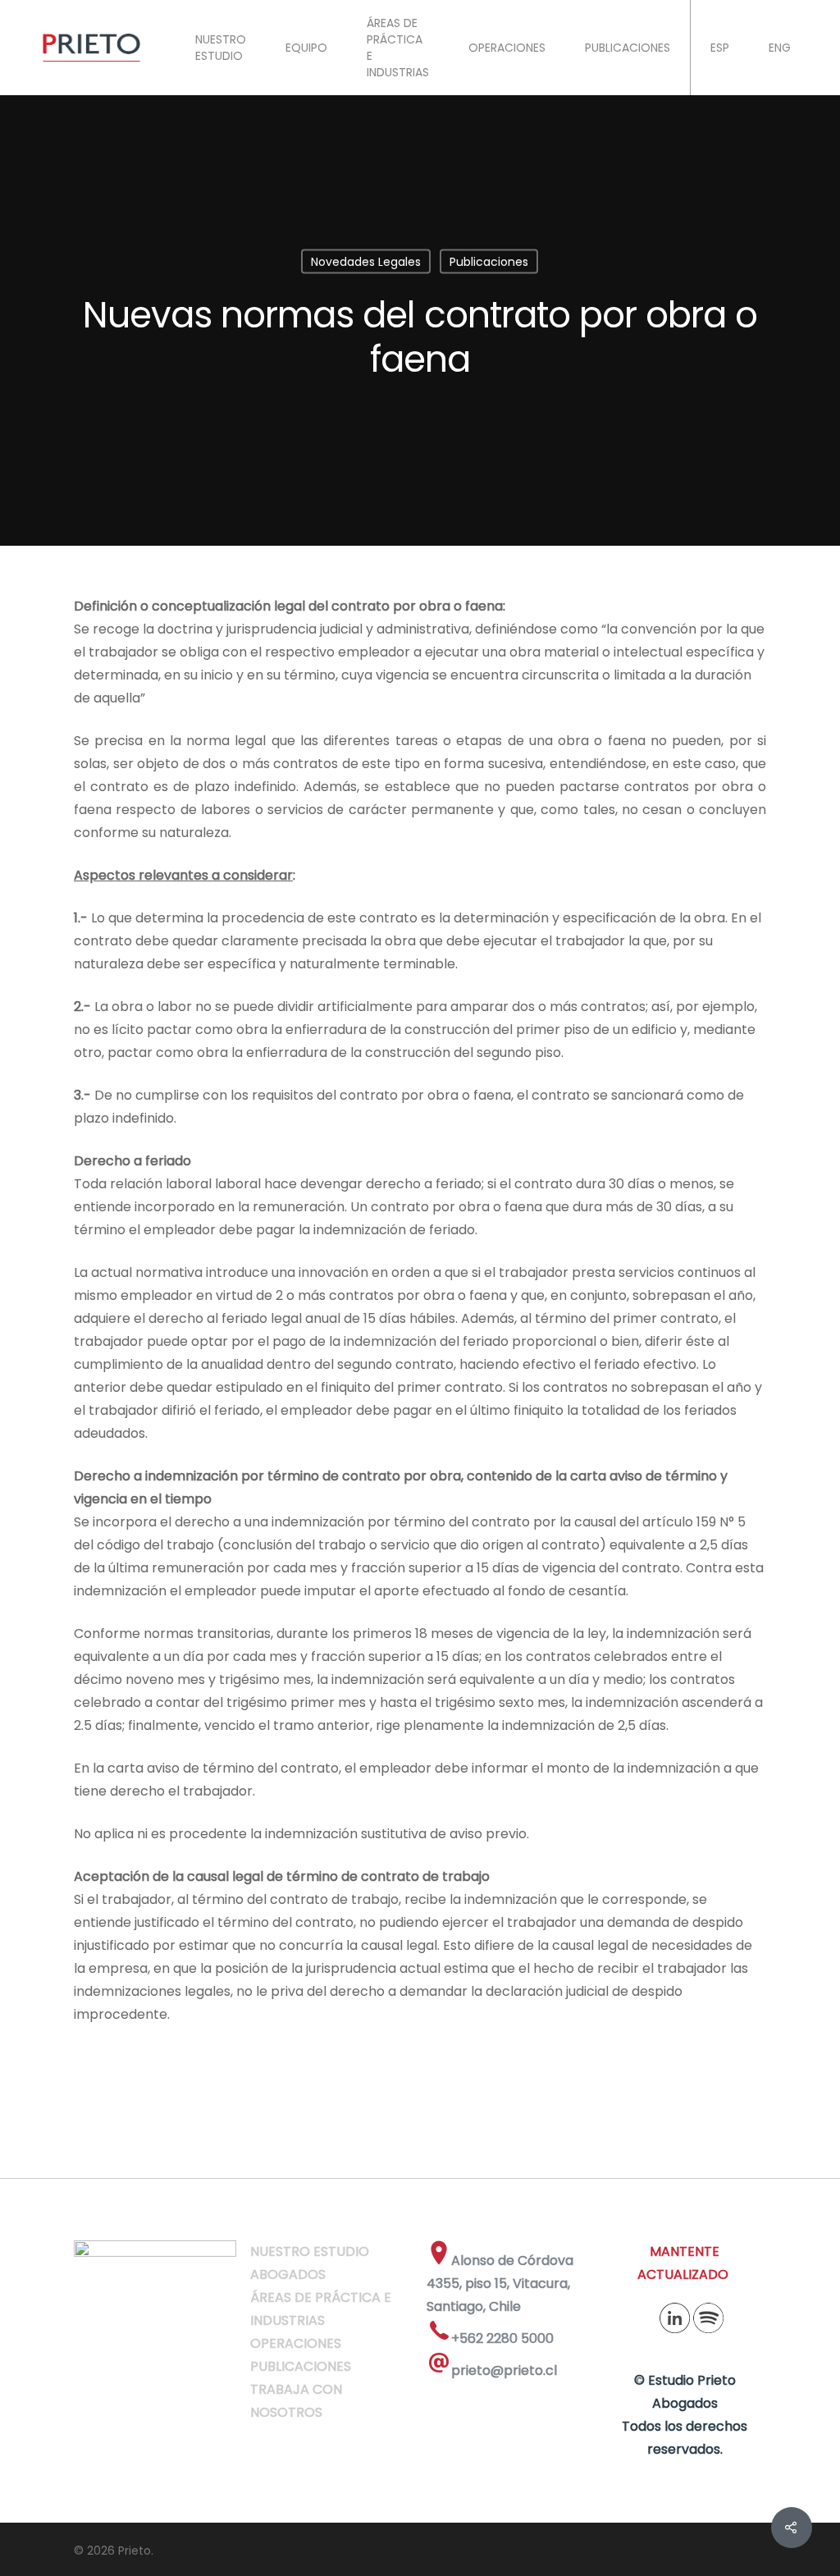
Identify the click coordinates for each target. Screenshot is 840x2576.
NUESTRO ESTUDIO (221, 48)
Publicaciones (489, 262)
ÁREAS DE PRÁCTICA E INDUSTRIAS (398, 48)
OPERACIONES (507, 48)
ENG (780, 48)
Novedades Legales (366, 262)
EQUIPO (306, 48)
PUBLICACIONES (628, 48)
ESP (720, 48)
